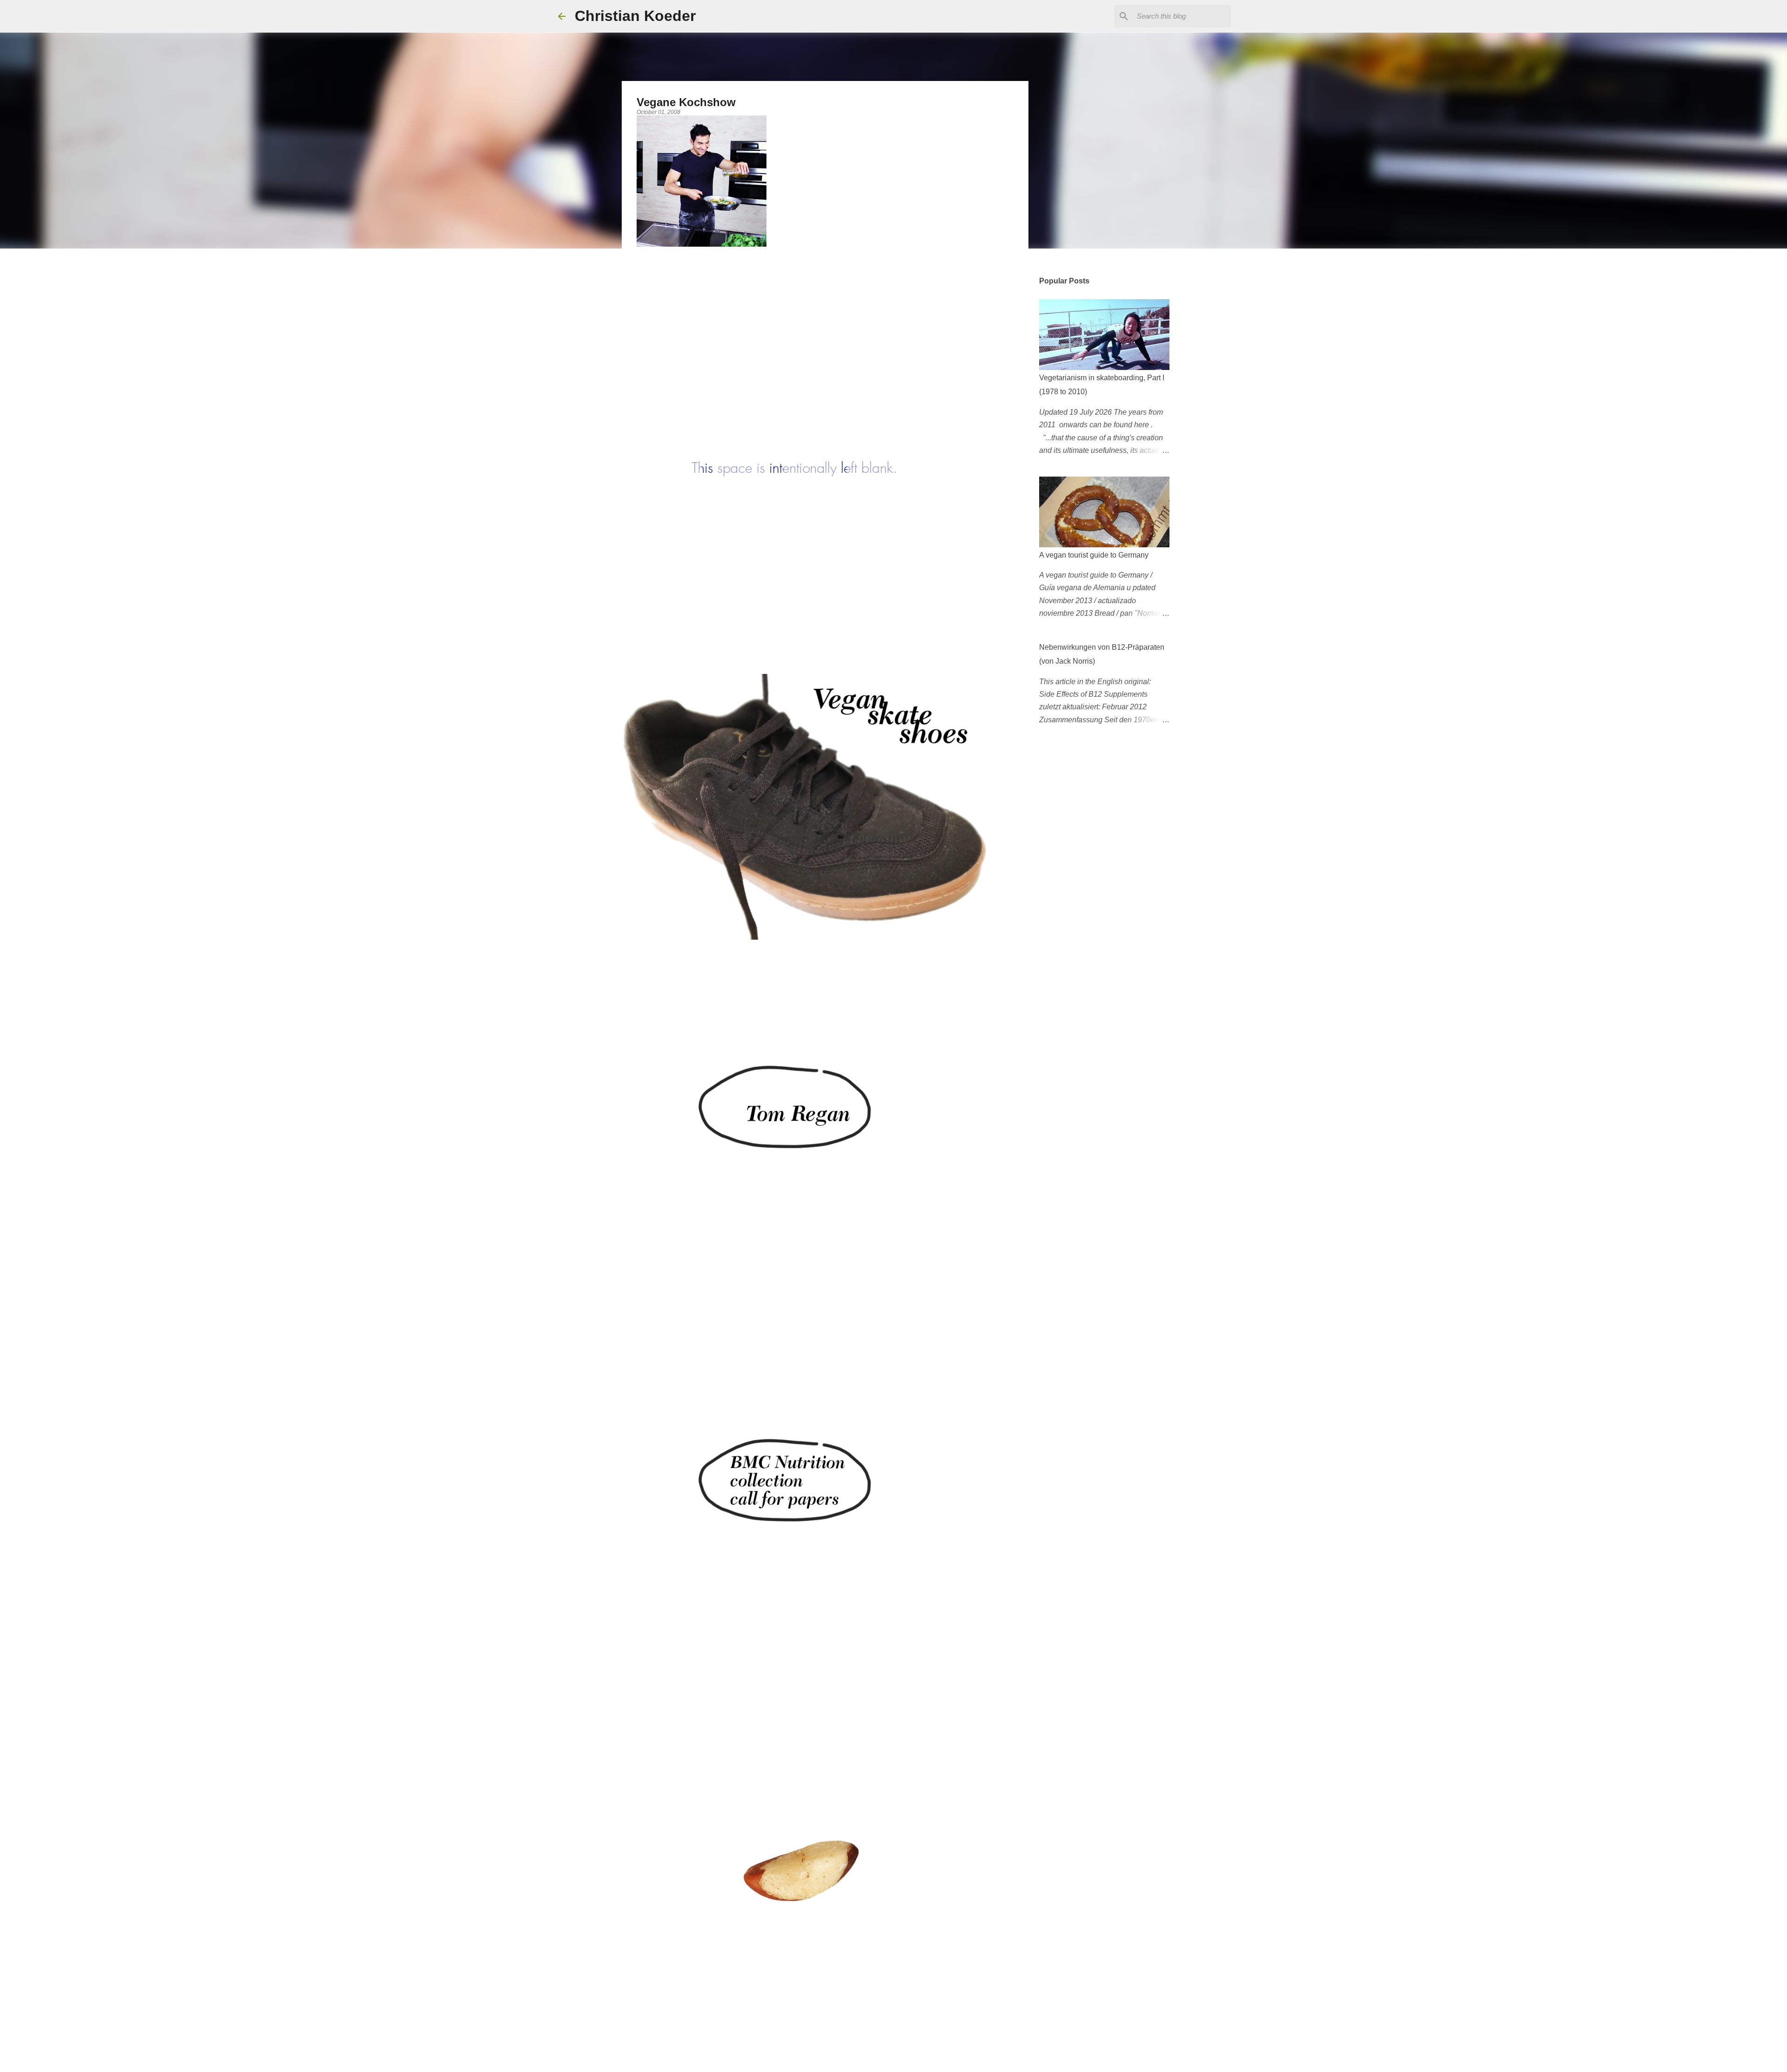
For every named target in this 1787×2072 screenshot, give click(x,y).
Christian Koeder (635, 16)
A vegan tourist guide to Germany (1094, 555)
